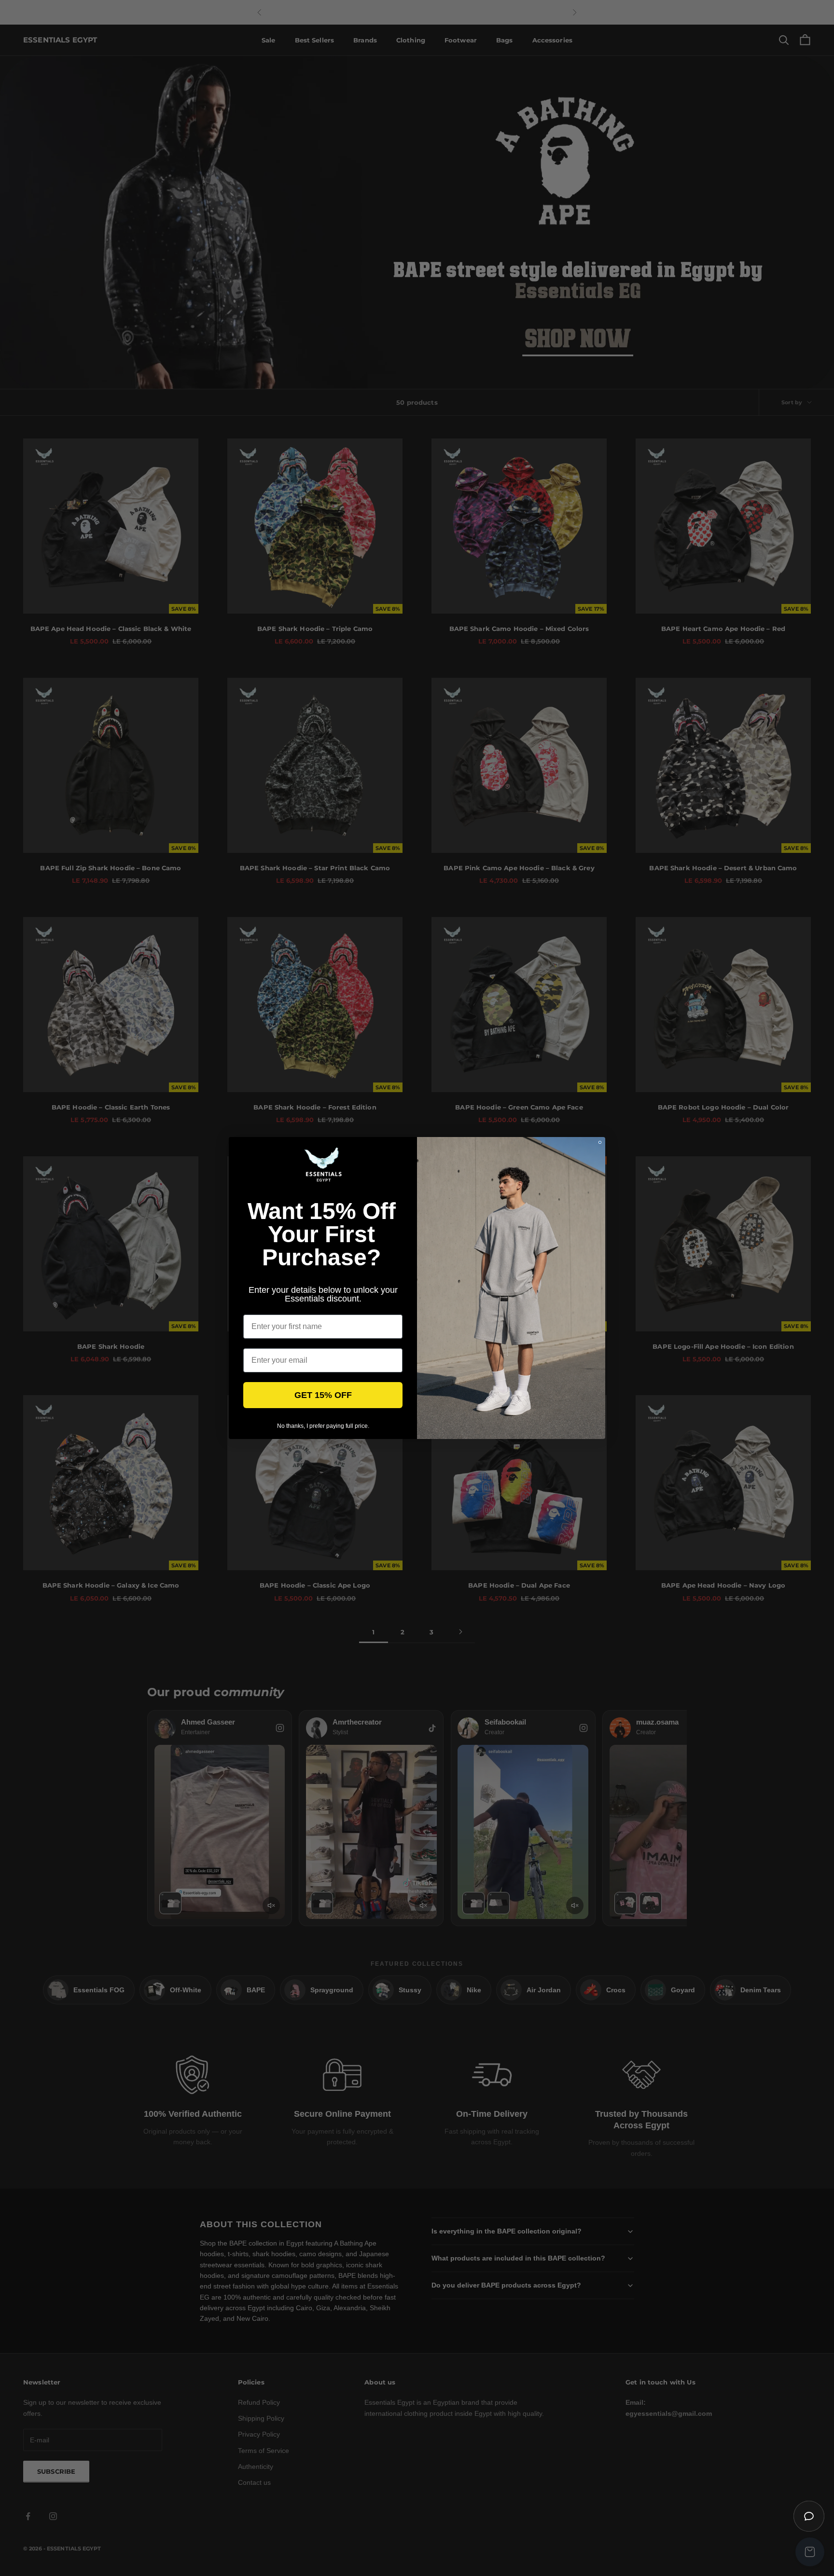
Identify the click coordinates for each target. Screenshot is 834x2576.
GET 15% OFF (323, 1395)
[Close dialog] (600, 1142)
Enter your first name (282, 1307)
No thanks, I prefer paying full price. (323, 1426)
